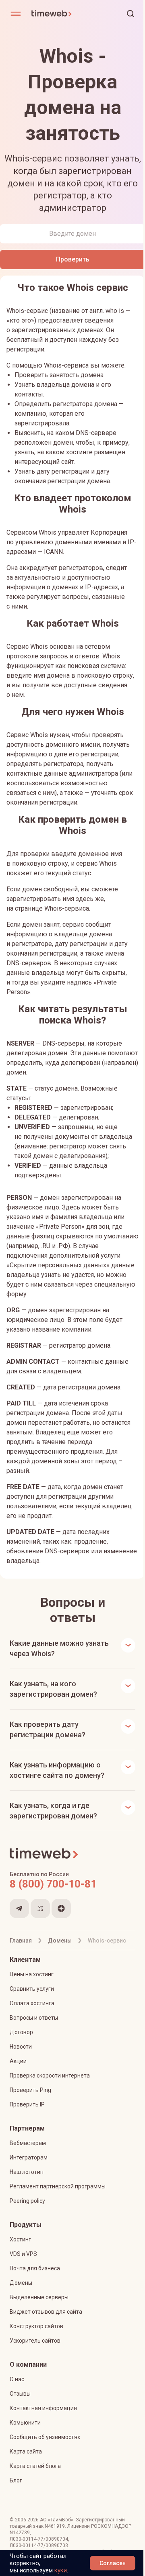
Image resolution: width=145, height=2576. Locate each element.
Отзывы (20, 2394)
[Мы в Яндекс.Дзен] (61, 1908)
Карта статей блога (35, 2466)
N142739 (61, 2533)
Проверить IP (27, 2104)
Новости (21, 2047)
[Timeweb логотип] (52, 14)
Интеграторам (29, 2157)
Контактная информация (43, 2408)
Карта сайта (26, 2451)
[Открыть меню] (16, 14)
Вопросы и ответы (34, 2018)
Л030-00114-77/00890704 (39, 2539)
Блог (16, 2480)
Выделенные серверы (39, 2297)
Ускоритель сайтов (35, 2341)
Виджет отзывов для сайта (46, 2312)
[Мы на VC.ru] (40, 1908)
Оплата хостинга (32, 2003)
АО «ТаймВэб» (57, 2520)
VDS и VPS (23, 2254)
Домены (21, 2283)
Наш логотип (27, 2172)
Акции (18, 2061)
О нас (17, 2379)
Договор (21, 2032)
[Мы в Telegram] (19, 1908)
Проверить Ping (30, 2090)
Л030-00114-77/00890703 (39, 2545)
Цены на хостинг (32, 1974)
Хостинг (20, 2239)
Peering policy (27, 2201)
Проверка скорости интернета (50, 2076)
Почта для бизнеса (35, 2268)
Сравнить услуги (32, 1989)
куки (61, 2570)
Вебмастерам (28, 2143)
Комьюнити (25, 2423)
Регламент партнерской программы (58, 2186)
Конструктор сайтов (36, 2326)
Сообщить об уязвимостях (45, 2437)
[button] (130, 14)
